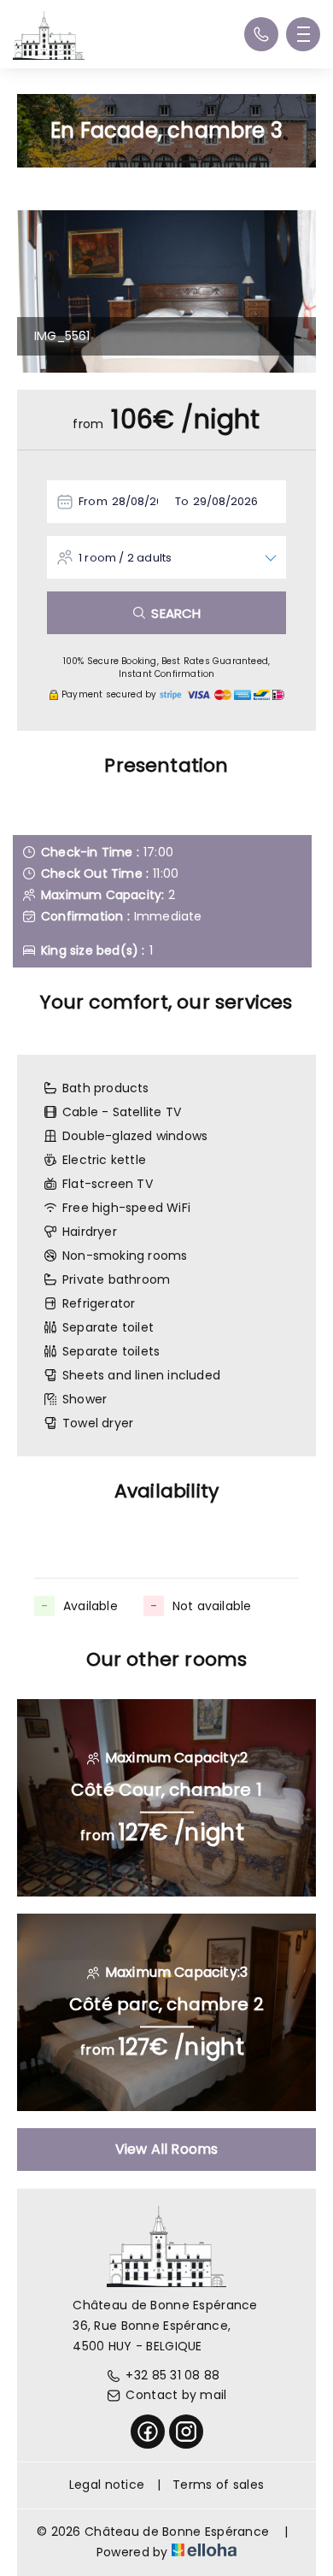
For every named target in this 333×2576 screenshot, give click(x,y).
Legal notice (107, 2485)
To (182, 501)
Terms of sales (218, 2485)
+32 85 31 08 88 (172, 2375)
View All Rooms (167, 2149)
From (93, 501)
